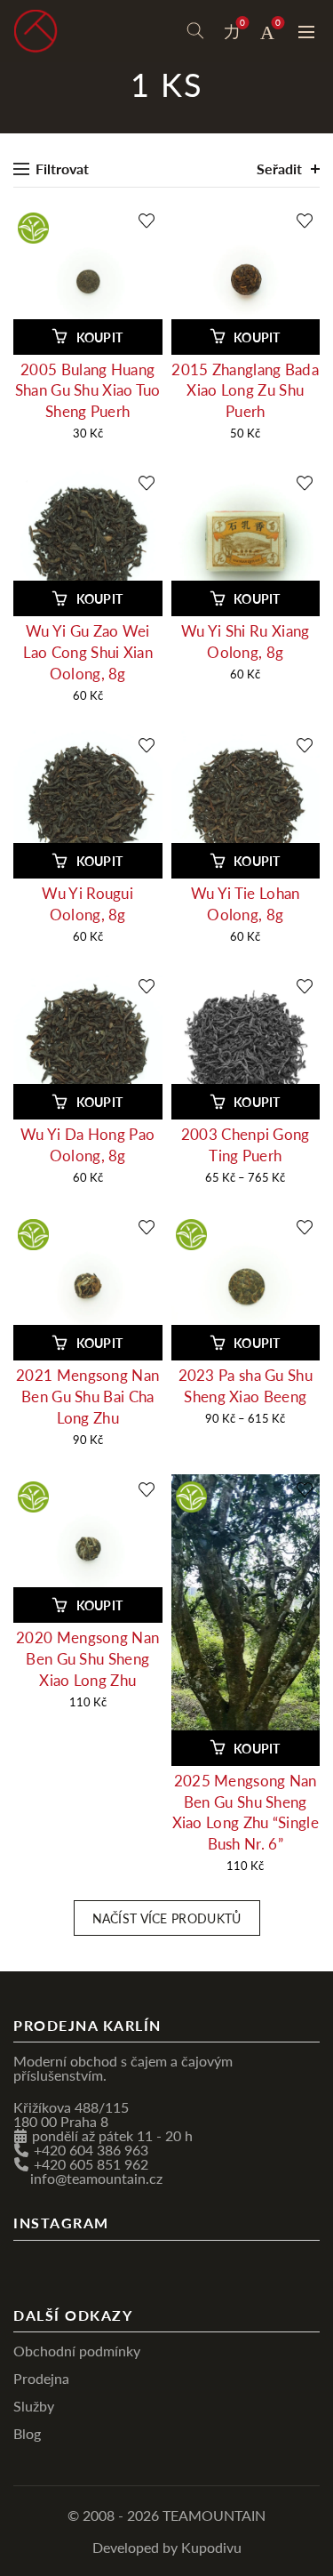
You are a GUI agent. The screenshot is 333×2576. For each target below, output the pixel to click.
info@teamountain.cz (96, 2178)
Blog (27, 2433)
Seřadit (279, 169)
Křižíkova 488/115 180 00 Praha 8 (71, 2114)
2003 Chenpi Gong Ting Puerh (246, 1145)
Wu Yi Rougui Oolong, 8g (87, 904)
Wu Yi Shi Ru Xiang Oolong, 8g (245, 642)
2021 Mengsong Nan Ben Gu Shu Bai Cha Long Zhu (87, 1396)
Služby (34, 2406)
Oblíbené (242, 23)
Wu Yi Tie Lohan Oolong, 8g (246, 904)
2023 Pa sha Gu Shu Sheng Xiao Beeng (246, 1386)
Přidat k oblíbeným (147, 221)
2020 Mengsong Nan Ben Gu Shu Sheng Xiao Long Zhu (87, 1659)
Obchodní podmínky (77, 2351)
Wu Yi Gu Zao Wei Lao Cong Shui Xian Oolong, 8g (88, 652)
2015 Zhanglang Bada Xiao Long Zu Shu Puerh (245, 391)
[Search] (195, 31)
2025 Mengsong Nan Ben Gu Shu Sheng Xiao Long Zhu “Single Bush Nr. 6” (246, 1812)
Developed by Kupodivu (167, 2547)
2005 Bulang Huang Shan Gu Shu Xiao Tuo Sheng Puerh (88, 391)
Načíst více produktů (167, 1918)
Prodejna (41, 2378)
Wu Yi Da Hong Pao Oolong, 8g (87, 1145)
